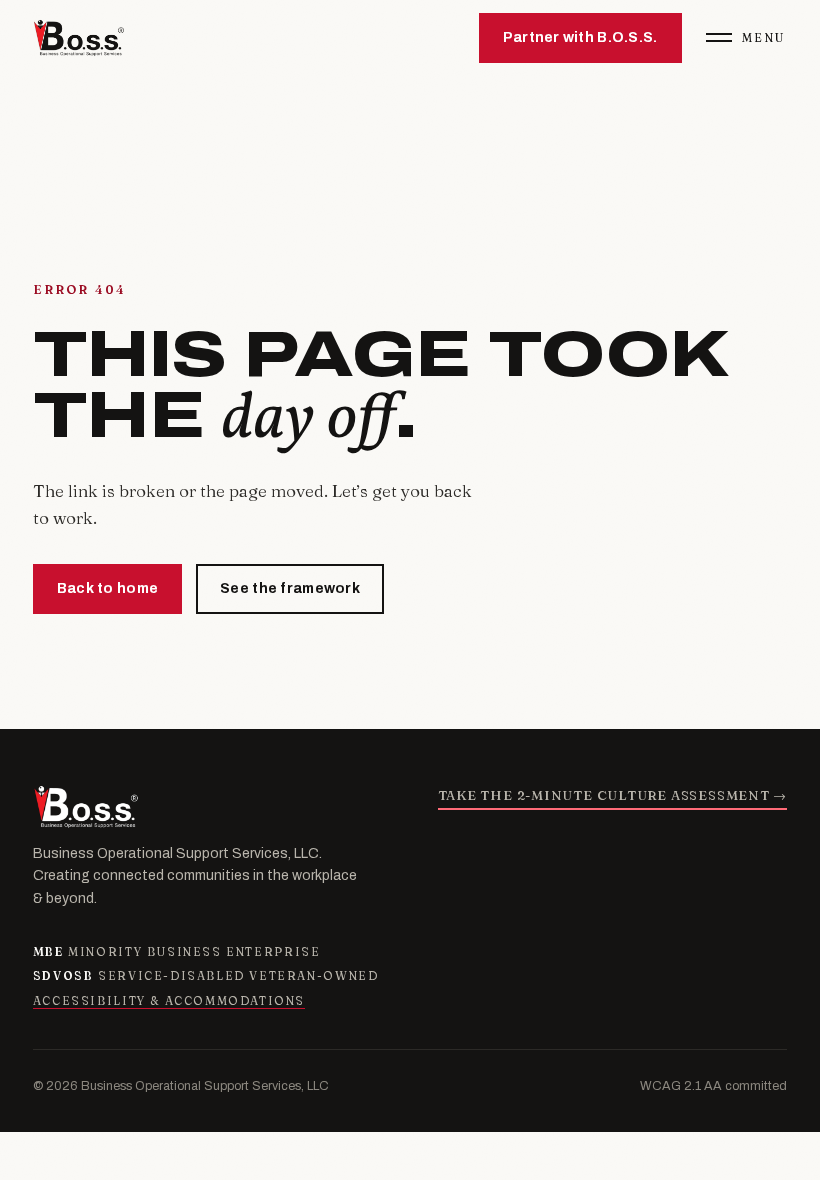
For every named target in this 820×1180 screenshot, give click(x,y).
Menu (764, 37)
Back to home (107, 588)
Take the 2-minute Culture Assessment (613, 795)
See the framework (290, 588)
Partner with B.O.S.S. (580, 37)
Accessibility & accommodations (169, 1001)
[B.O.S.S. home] (79, 38)
